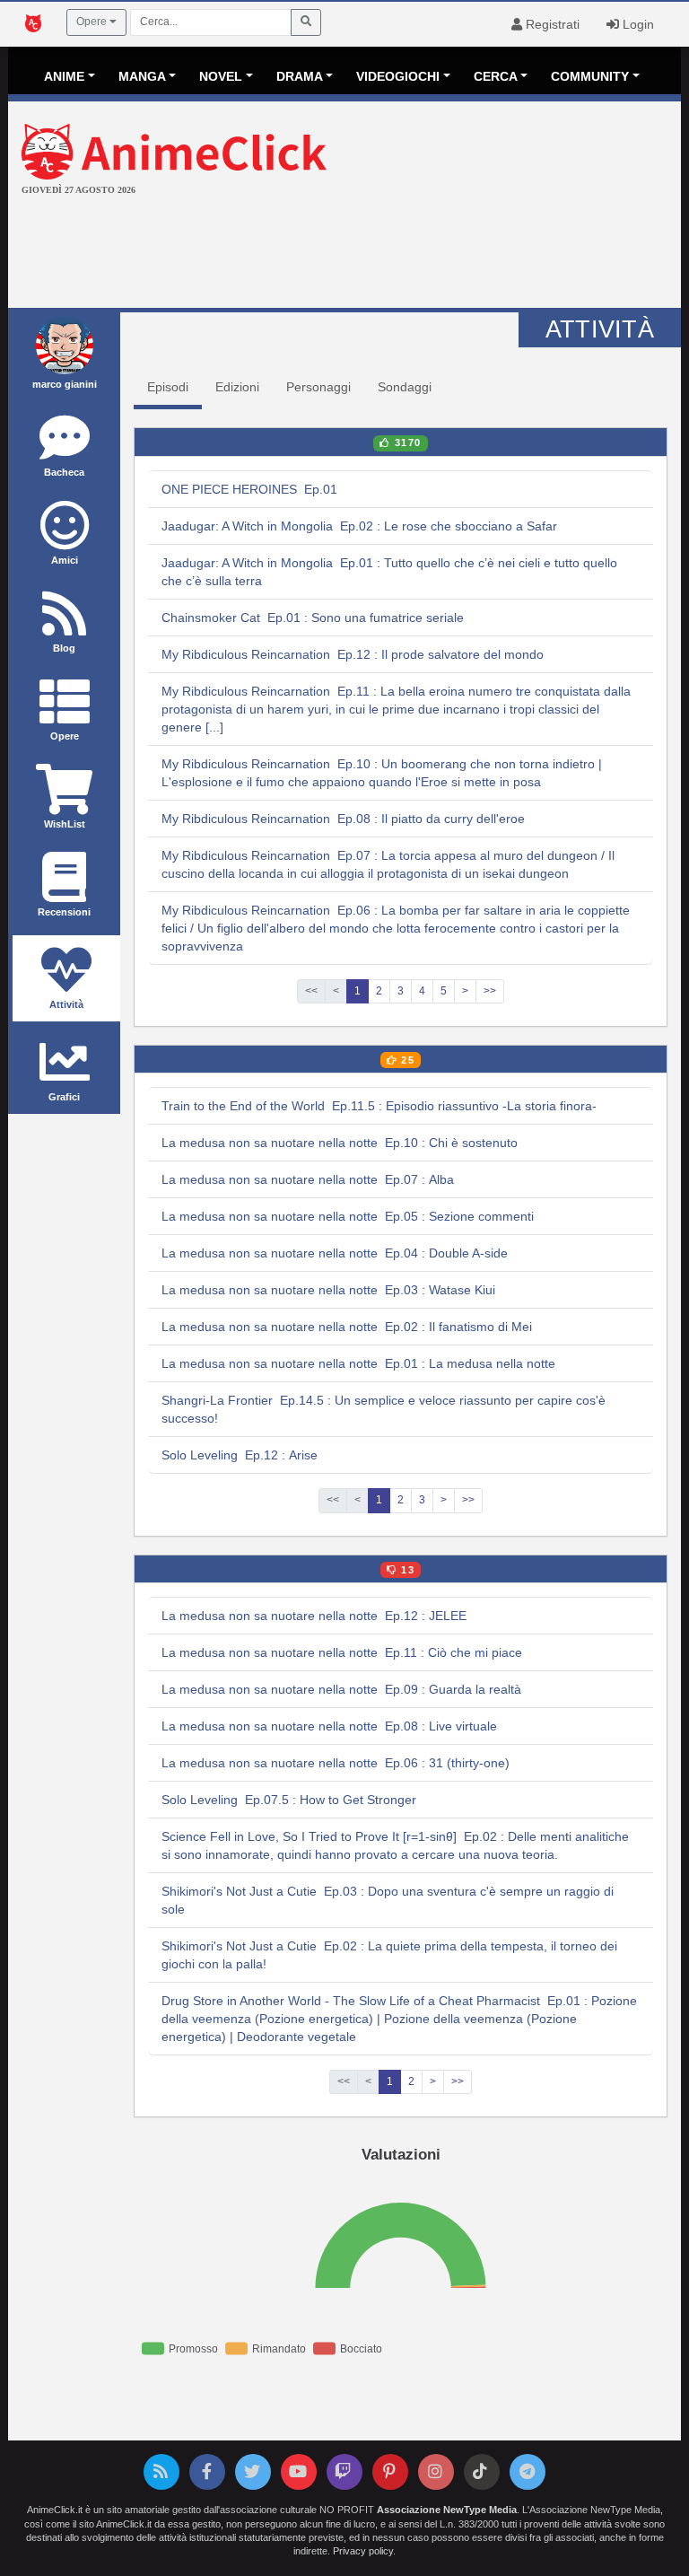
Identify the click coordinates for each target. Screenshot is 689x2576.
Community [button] (590, 76)
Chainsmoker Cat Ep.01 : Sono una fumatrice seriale (313, 618)
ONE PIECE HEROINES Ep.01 (249, 489)
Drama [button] (300, 76)
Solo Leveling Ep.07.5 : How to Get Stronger (289, 1800)
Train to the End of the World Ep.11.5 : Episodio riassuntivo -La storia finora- (379, 1106)
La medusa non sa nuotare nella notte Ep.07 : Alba (308, 1179)
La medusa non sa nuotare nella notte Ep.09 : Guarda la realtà (341, 1689)
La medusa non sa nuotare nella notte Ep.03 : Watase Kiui (328, 1290)
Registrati (551, 24)
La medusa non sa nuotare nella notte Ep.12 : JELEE (314, 1616)
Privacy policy (363, 2551)
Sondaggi (405, 387)
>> (490, 991)
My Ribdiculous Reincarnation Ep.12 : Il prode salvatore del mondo (353, 654)
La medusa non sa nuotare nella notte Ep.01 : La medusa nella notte (358, 1363)
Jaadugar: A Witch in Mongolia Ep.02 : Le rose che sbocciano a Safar (359, 526)
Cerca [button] (496, 76)
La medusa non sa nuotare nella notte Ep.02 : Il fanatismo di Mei (347, 1327)
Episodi (168, 387)
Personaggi (318, 387)
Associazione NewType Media (447, 2510)
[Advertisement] (344, 254)
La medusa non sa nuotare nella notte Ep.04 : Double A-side (335, 1253)
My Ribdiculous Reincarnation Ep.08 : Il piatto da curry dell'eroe (343, 819)
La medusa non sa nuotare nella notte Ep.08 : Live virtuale (329, 1726)
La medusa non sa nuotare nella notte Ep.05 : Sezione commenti (348, 1216)
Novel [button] (221, 76)
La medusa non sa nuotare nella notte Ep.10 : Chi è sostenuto (340, 1143)
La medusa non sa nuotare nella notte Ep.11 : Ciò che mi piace (342, 1652)
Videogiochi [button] (398, 76)
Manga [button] (142, 76)
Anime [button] (64, 76)
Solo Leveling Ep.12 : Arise (240, 1455)
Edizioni (237, 387)
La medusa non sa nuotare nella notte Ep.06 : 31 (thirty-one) (336, 1763)
